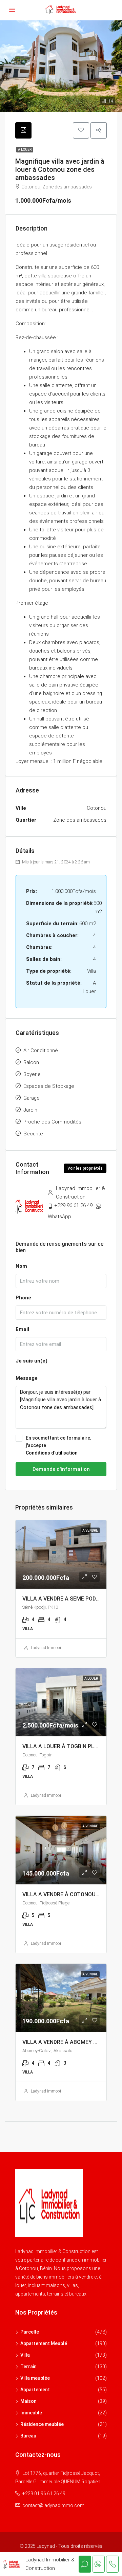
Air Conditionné (41, 1051)
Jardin (30, 1110)
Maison (28, 2401)
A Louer (25, 150)
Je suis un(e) (32, 1361)
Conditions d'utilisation (52, 1453)
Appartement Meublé (44, 2343)
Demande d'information (61, 1469)
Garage (32, 1098)
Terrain (28, 2367)
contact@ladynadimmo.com (53, 2505)
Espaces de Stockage (49, 1086)
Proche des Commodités (52, 1122)
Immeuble (31, 2413)
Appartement (35, 2390)
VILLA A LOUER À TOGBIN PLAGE (64, 1746)
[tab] (23, 130)
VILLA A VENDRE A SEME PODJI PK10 (68, 1599)
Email (22, 1329)
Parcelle (30, 2332)
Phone (23, 1298)
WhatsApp (59, 1217)
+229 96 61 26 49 (73, 1205)
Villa (25, 2355)
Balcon (31, 1062)
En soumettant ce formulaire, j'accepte (58, 1445)
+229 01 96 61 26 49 (44, 2493)
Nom (21, 1266)
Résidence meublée (42, 2424)
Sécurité (33, 1134)
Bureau (28, 2436)
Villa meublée (35, 2378)
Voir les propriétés (85, 1168)
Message (27, 1378)
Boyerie (32, 1074)
